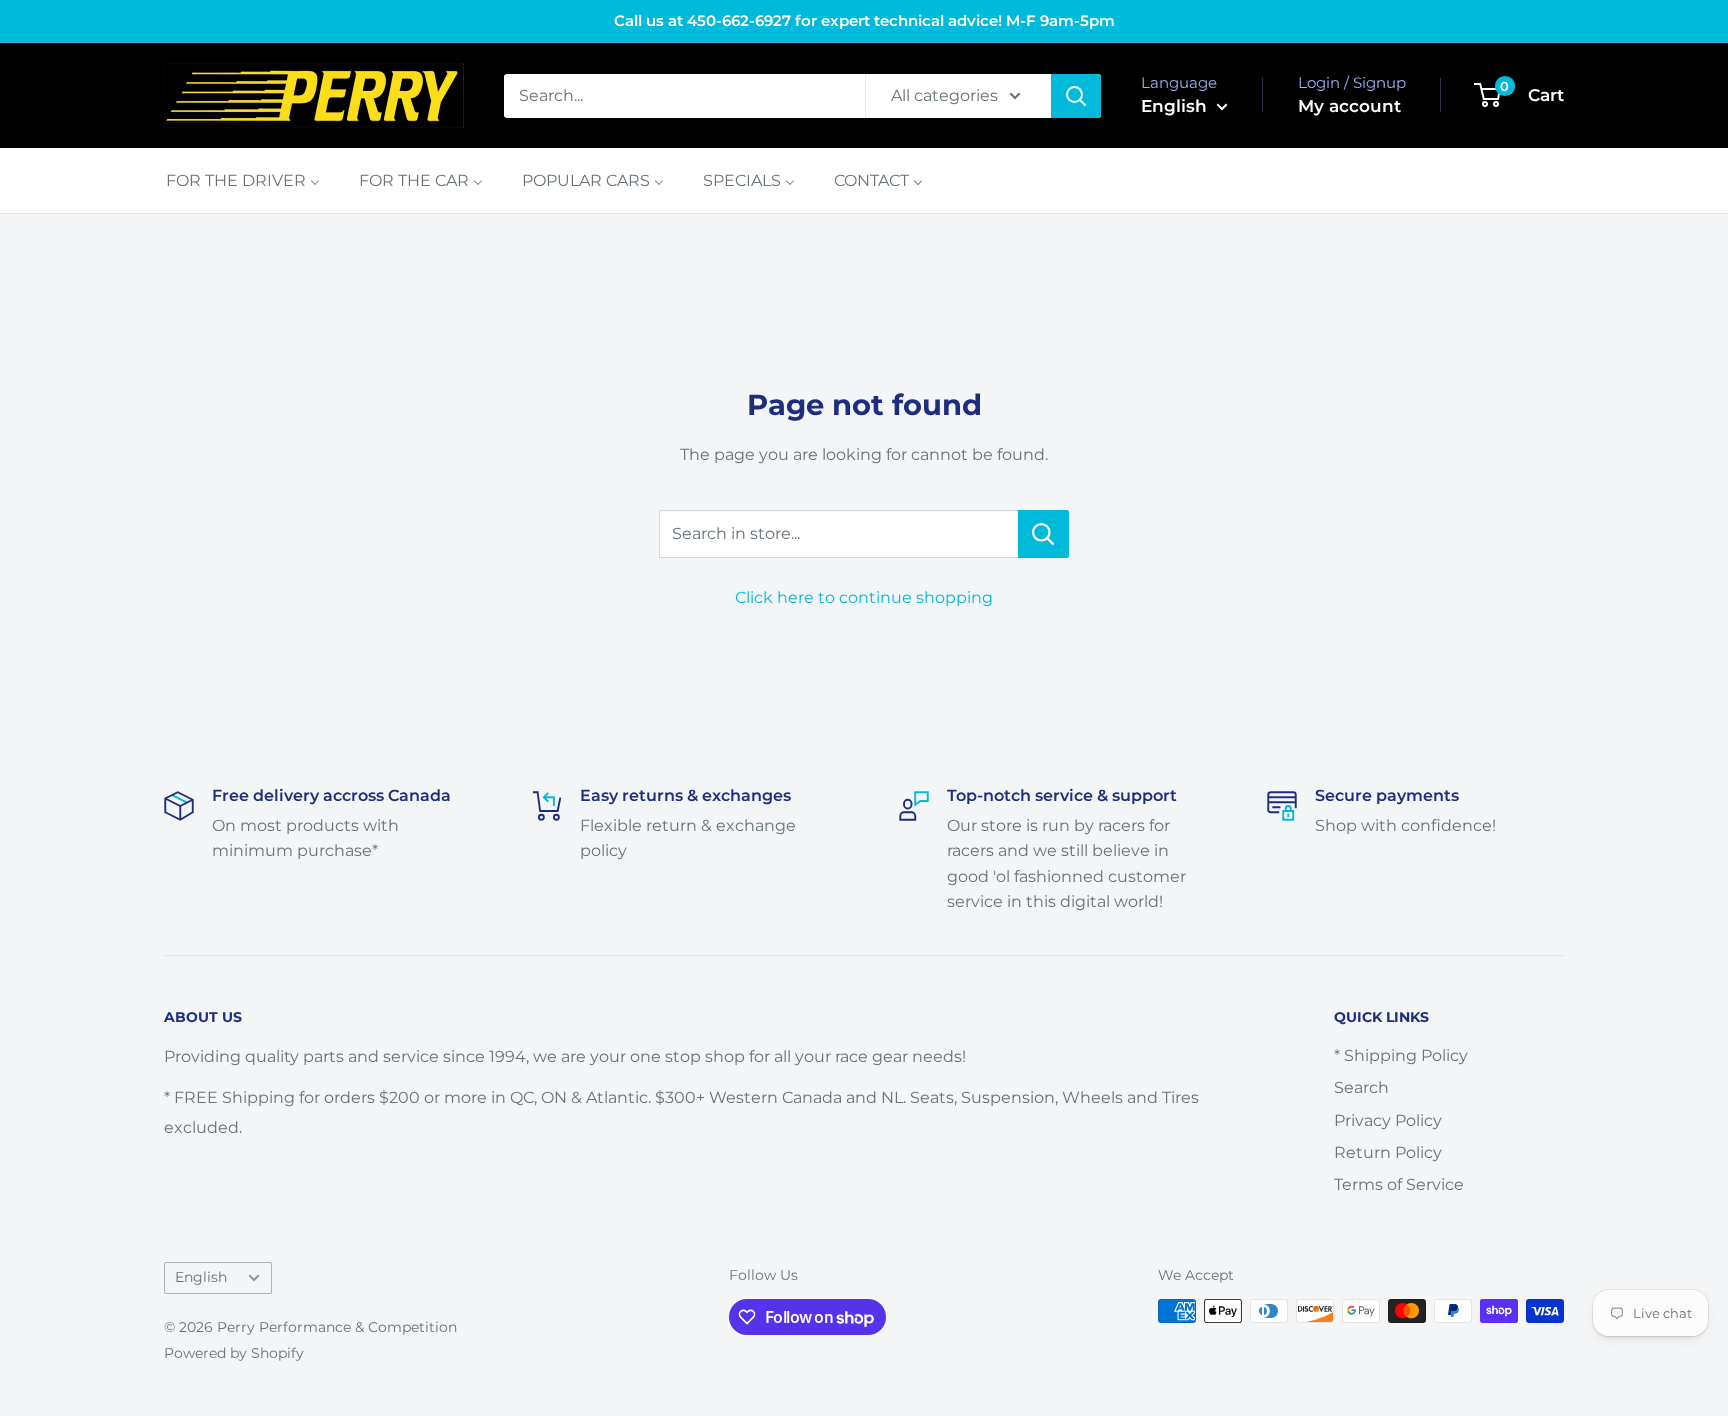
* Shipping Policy (1401, 1055)
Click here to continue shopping (864, 597)
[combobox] (684, 96)
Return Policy (1388, 1152)
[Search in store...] (1043, 534)
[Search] (1076, 96)
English (201, 1277)
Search (1361, 1087)
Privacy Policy (1388, 1120)
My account (1349, 106)
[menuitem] (243, 180)
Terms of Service (1399, 1184)
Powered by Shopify (234, 1353)
